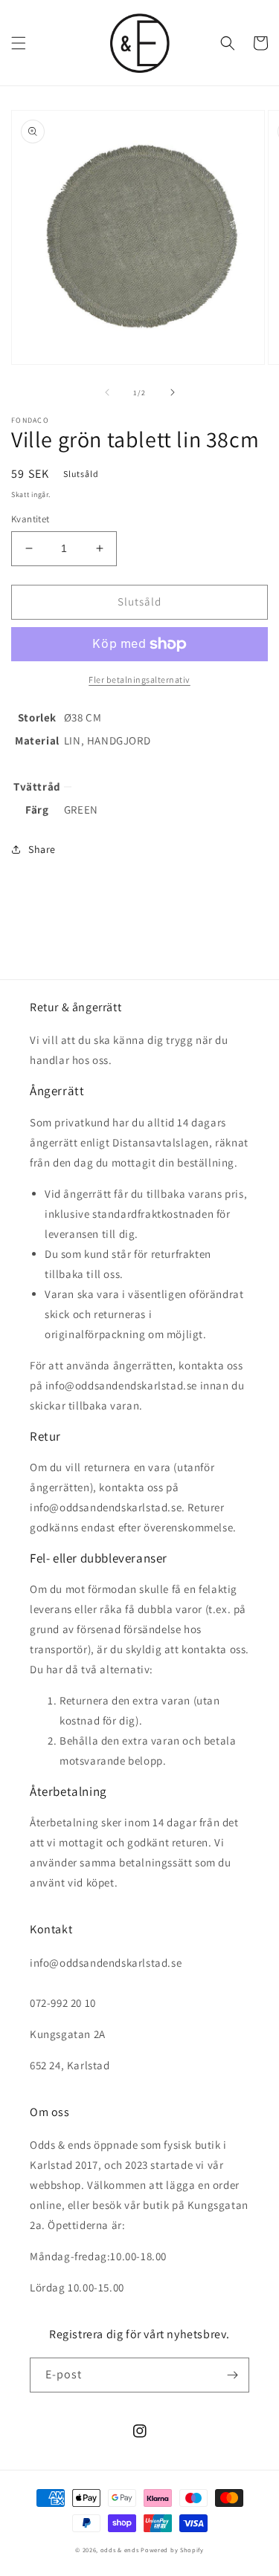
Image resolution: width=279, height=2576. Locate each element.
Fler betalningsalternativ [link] (139, 679)
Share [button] (42, 849)
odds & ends (121, 2550)
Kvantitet (31, 519)
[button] (19, 43)
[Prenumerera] (232, 2375)
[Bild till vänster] (107, 392)
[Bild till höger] (173, 392)
